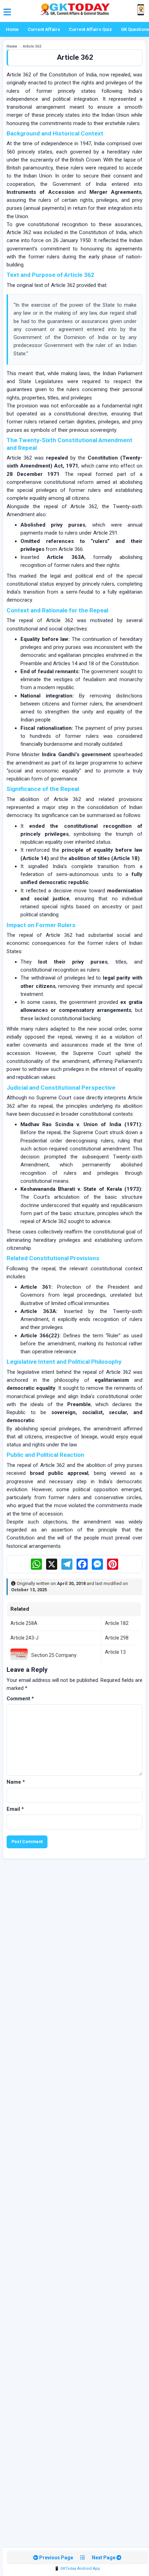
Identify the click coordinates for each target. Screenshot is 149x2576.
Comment (20, 1699)
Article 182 (117, 1623)
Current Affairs (44, 29)
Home (12, 29)
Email (15, 1809)
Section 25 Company (54, 1655)
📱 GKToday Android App (77, 2569)
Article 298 (117, 1638)
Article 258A (24, 1623)
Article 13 (115, 1652)
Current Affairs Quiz (90, 29)
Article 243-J (24, 1638)
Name (16, 1782)
